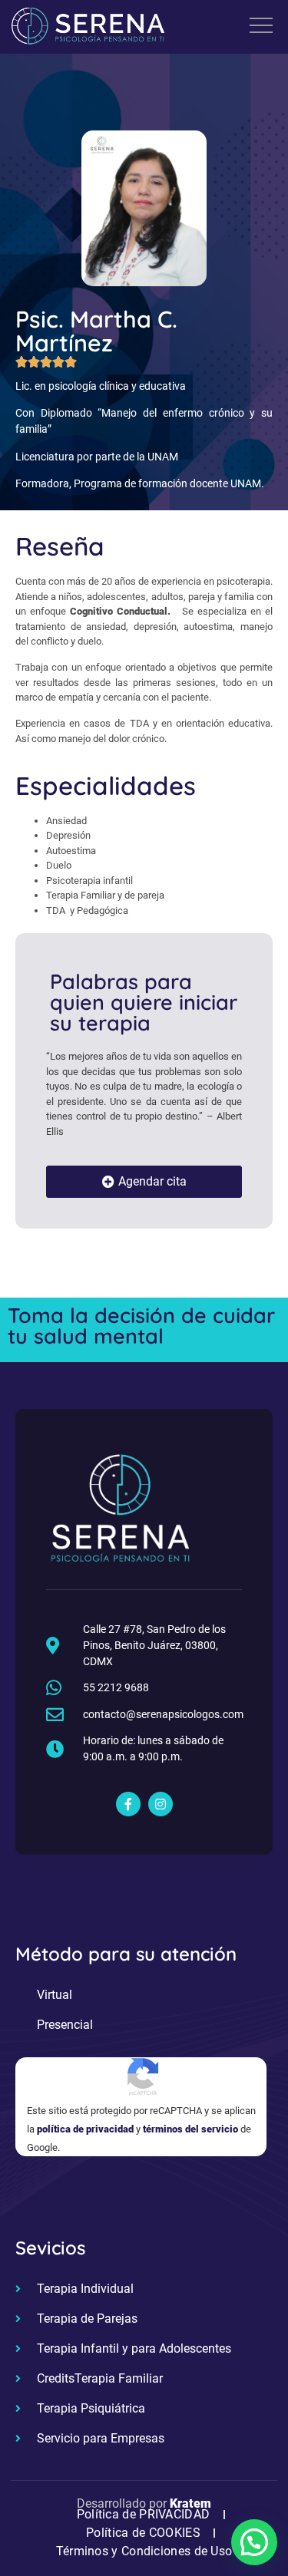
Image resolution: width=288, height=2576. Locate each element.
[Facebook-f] (128, 1804)
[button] (254, 2542)
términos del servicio (190, 2129)
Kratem (190, 2503)
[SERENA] (88, 29)
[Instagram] (161, 1804)
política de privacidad (85, 2129)
